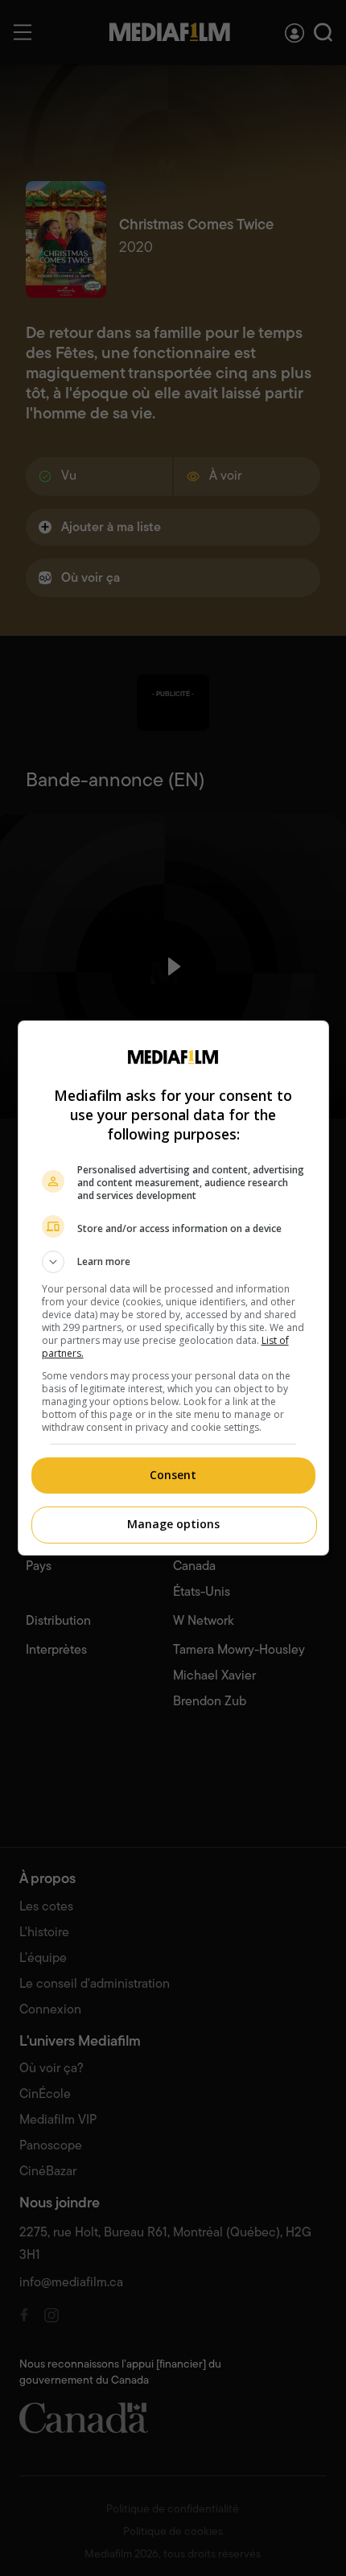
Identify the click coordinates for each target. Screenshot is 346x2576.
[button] (173, 1262)
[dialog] (173, 1288)
